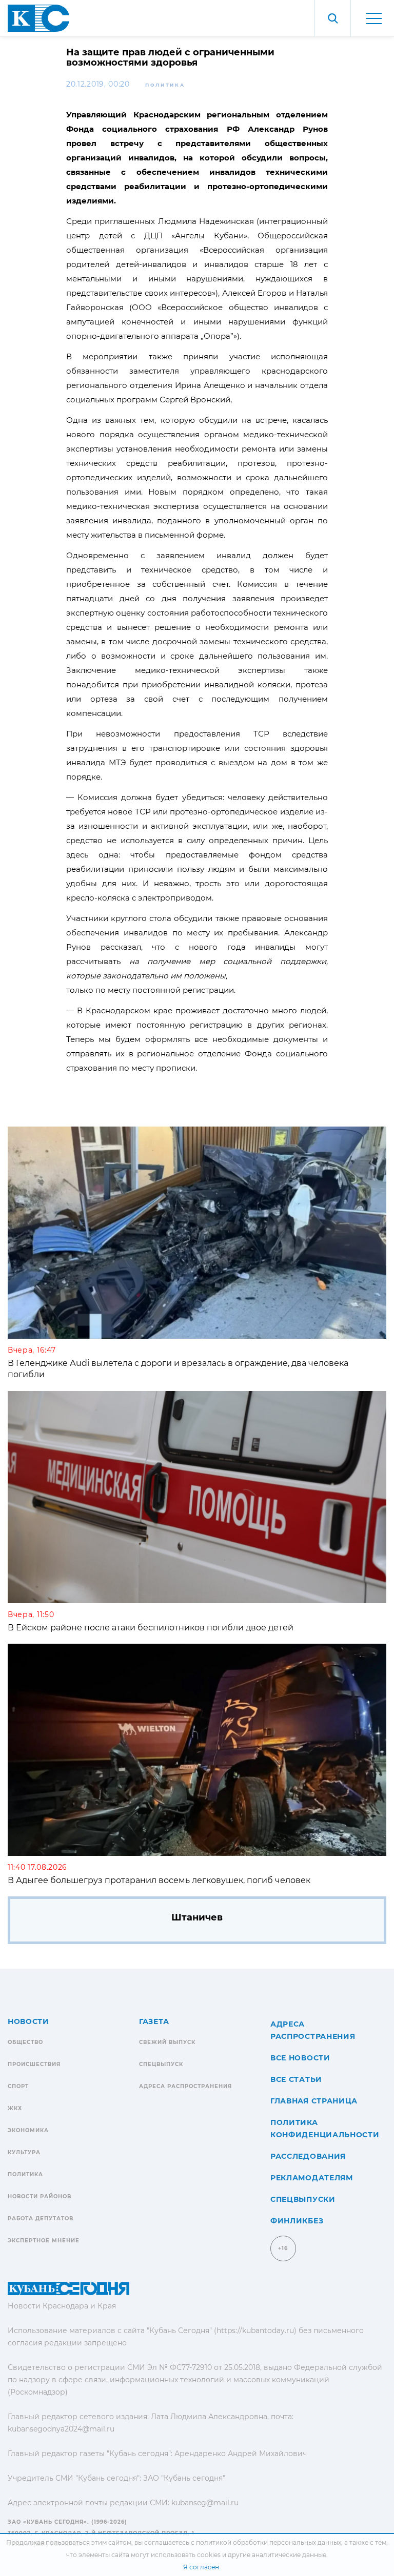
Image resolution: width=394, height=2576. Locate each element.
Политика (165, 85)
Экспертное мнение (44, 2241)
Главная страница (314, 2101)
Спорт (18, 2086)
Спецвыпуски (303, 2199)
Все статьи (296, 2079)
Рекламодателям (312, 2178)
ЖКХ (15, 2108)
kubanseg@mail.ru (205, 2503)
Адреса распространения (185, 2086)
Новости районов (40, 2196)
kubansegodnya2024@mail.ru (61, 2429)
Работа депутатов (41, 2219)
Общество (25, 2042)
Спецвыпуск (161, 2064)
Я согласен (201, 2567)
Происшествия (34, 2064)
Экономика (28, 2130)
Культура (24, 2152)
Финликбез (297, 2221)
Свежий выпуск (167, 2042)
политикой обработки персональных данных (269, 2542)
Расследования (308, 2156)
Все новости (300, 2058)
